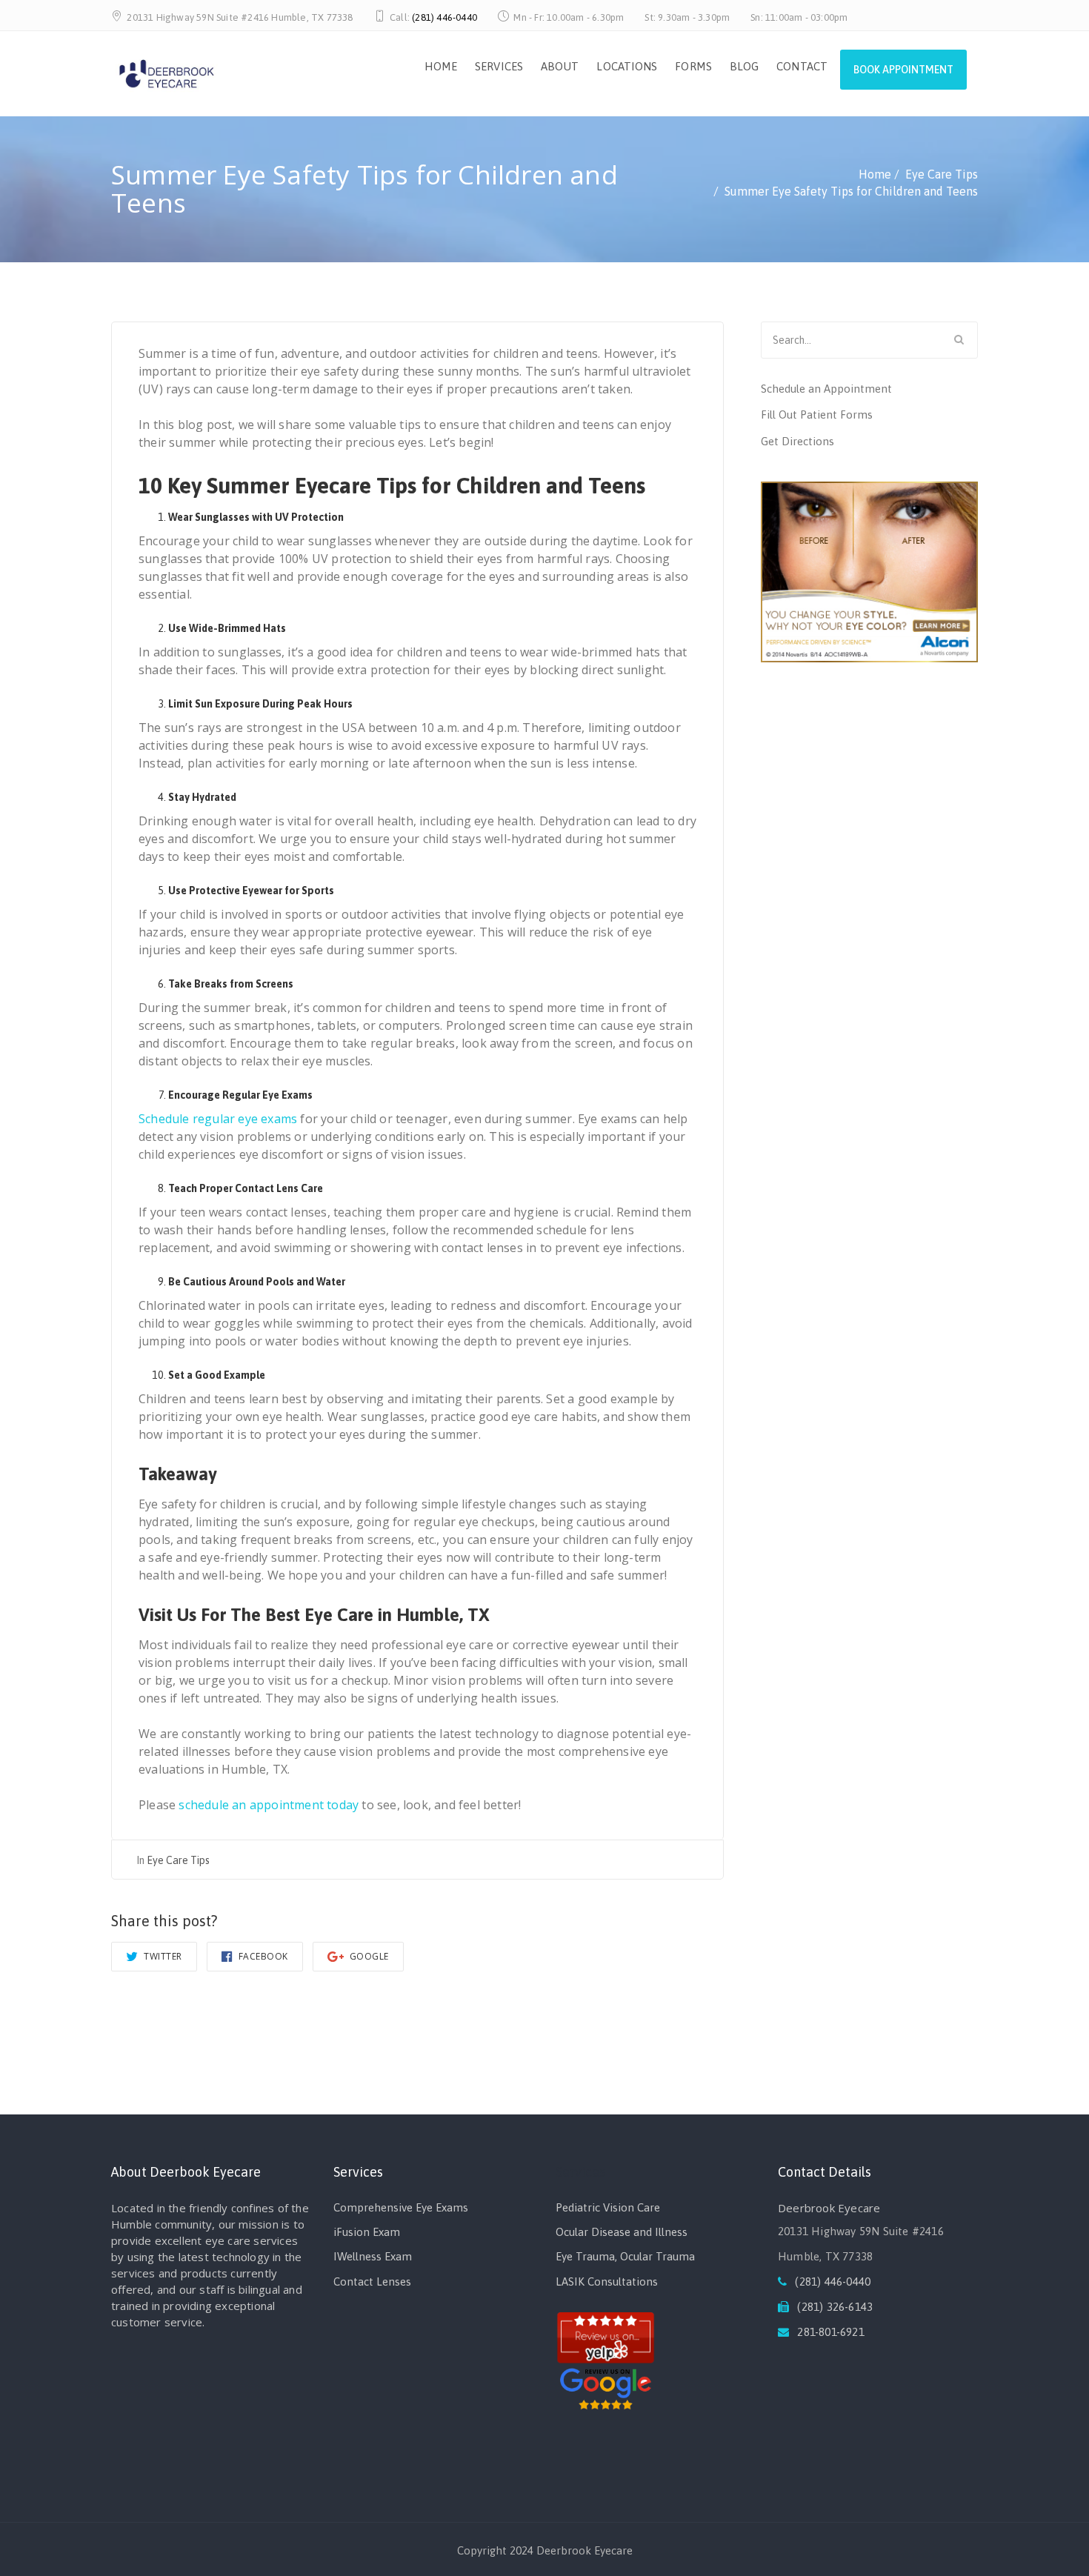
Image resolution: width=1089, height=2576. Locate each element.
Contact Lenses (372, 2282)
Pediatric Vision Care (608, 2207)
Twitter (162, 1956)
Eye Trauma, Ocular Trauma (625, 2256)
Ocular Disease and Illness (622, 2232)
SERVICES (499, 66)
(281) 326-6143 (835, 2307)
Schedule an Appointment (826, 389)
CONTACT (802, 66)
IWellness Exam (373, 2256)
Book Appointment (903, 70)
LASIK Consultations (607, 2282)
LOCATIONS (627, 66)
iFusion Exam (367, 2232)
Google (368, 1956)
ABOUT (560, 66)
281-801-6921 (830, 2332)
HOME (441, 66)
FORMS (693, 66)
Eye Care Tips (178, 1860)
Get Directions (797, 441)
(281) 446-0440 (444, 17)
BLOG (744, 66)
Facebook (262, 1956)
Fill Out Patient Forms (817, 415)
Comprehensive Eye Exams (401, 2207)
